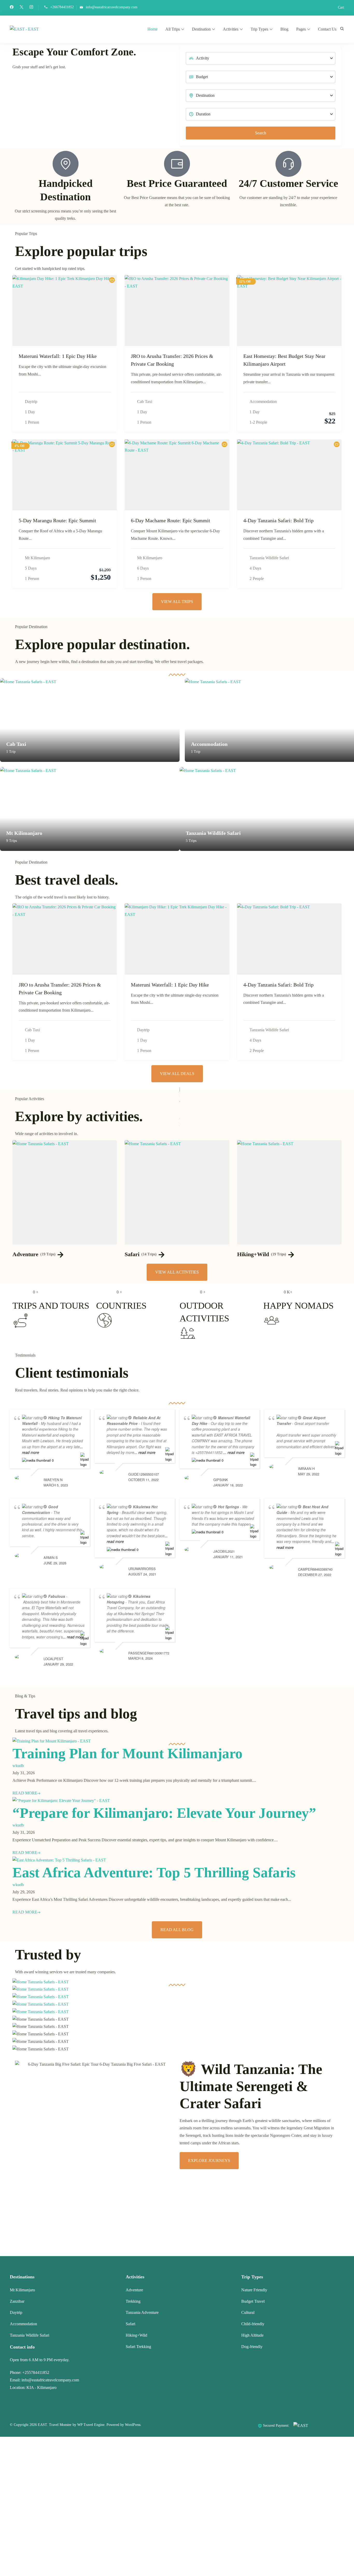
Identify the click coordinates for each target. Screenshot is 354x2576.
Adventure (25, 1254)
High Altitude (252, 2335)
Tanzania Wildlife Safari (269, 558)
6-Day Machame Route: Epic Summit (171, 520)
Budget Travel (253, 2301)
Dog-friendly (252, 2347)
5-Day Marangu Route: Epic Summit (57, 520)
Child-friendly (253, 2324)
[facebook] (12, 8)
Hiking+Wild (253, 1254)
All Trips (173, 29)
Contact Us (327, 29)
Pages (301, 29)
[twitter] (22, 8)
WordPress (133, 2425)
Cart (341, 7)
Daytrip (31, 402)
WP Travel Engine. (91, 2425)
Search (261, 133)
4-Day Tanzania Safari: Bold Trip (278, 520)
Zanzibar (17, 2301)
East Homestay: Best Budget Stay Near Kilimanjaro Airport (284, 360)
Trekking (133, 2301)
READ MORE (25, 1793)
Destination (201, 29)
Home (153, 29)
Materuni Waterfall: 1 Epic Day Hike (58, 356)
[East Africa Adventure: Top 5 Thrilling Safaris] (59, 1860)
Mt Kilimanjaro (37, 558)
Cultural (248, 2312)
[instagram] (31, 8)
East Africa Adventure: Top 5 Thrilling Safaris (154, 1872)
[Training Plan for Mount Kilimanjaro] (52, 1741)
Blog (284, 29)
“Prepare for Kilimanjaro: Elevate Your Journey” (164, 1813)
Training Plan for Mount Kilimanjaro (128, 1753)
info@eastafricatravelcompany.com (112, 7)
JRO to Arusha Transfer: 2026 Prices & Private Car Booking (172, 360)
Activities (231, 29)
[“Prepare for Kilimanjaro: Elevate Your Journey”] (61, 1801)
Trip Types (259, 29)
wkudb (18, 1766)
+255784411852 (36, 2372)
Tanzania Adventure (142, 2312)
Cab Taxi (145, 402)
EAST (42, 2425)
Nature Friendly (254, 2290)
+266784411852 (62, 7)
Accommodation (263, 402)
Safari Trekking (138, 2347)
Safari (132, 1254)
